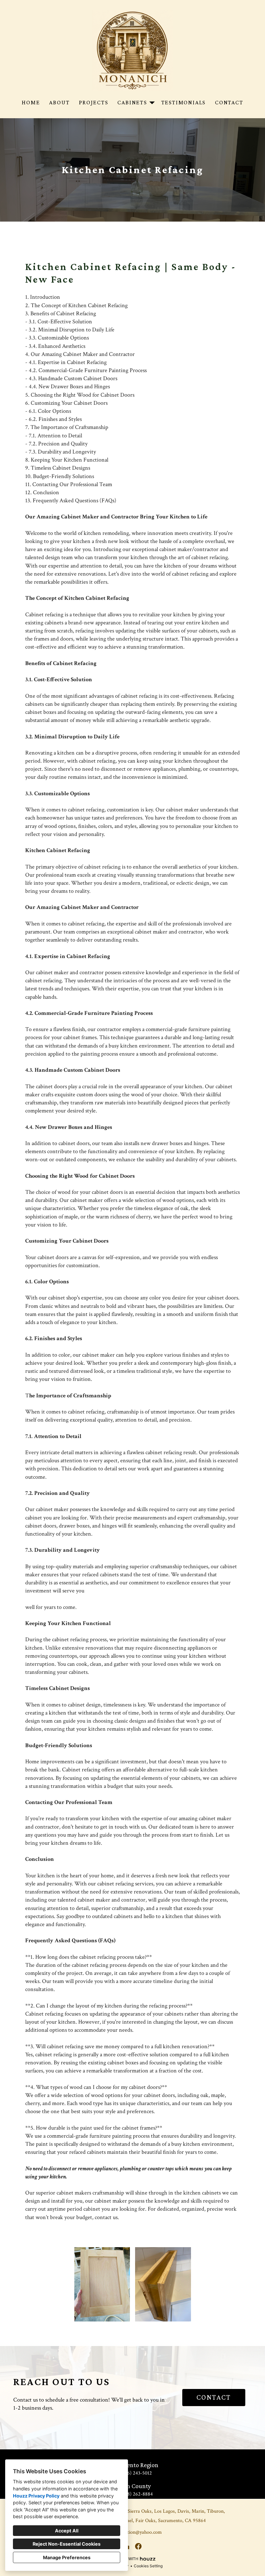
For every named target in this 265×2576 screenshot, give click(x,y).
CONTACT (214, 2397)
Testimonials (184, 102)
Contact (229, 102)
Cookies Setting (148, 2566)
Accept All (67, 2531)
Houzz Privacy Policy (36, 2496)
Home (31, 102)
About (59, 102)
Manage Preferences (67, 2557)
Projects (93, 102)
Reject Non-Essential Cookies (67, 2544)
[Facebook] (138, 2546)
